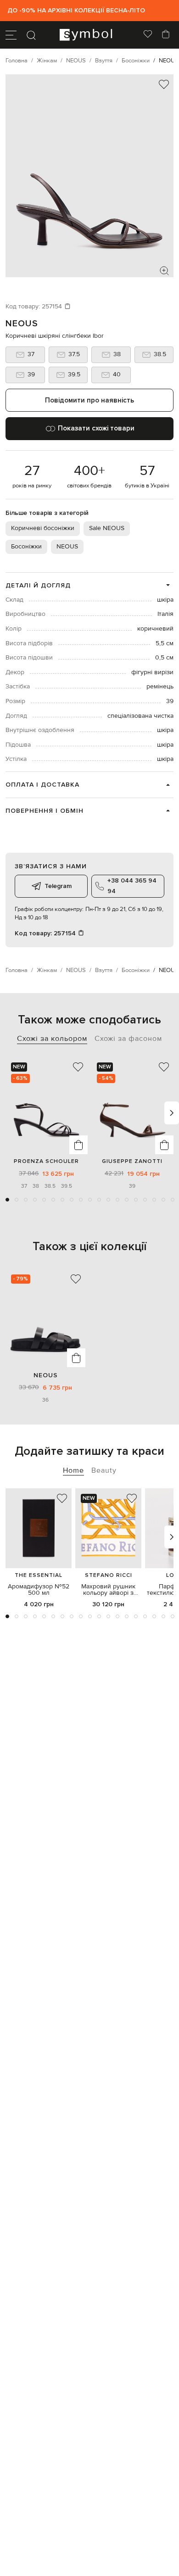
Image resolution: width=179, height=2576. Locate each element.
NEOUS (22, 324)
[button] (7, 1200)
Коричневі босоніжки (43, 528)
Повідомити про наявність (89, 400)
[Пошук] (31, 35)
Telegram (58, 886)
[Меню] (11, 35)
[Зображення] (164, 271)
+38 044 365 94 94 (132, 886)
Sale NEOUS (107, 528)
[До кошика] (78, 1145)
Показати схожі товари (96, 428)
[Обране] (148, 35)
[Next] (172, 1113)
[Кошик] (166, 35)
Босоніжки (26, 547)
